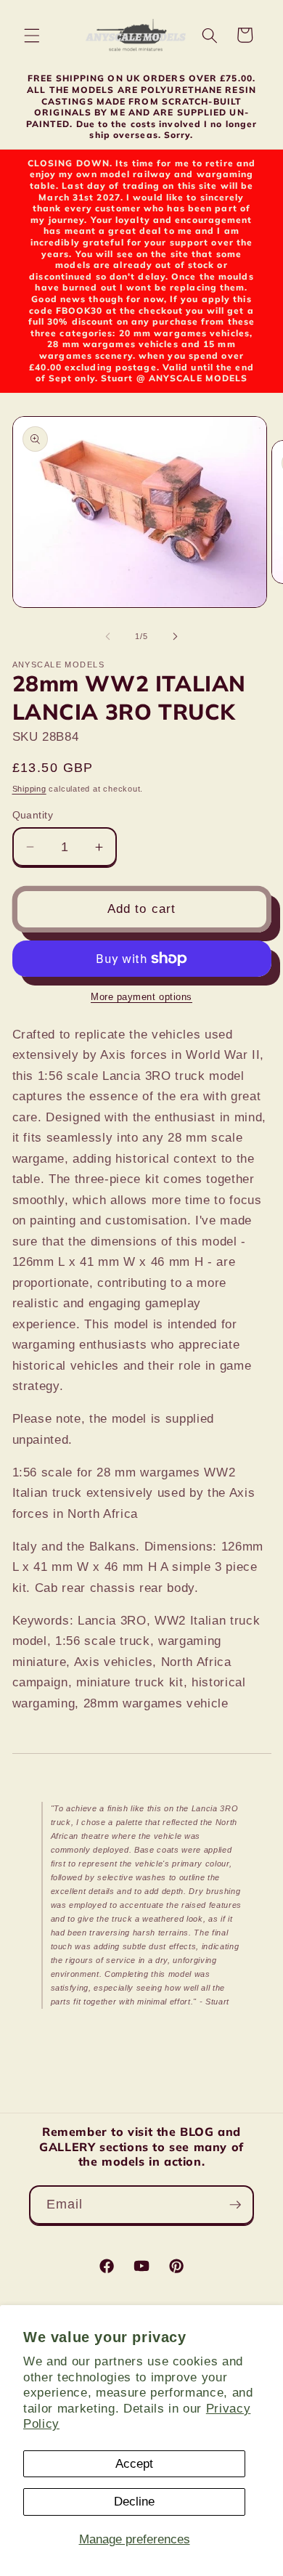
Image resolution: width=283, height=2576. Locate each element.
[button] (32, 35)
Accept (134, 2463)
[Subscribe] (235, 2205)
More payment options (141, 997)
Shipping (29, 789)
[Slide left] (108, 636)
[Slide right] (175, 636)
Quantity (33, 815)
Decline (134, 2501)
